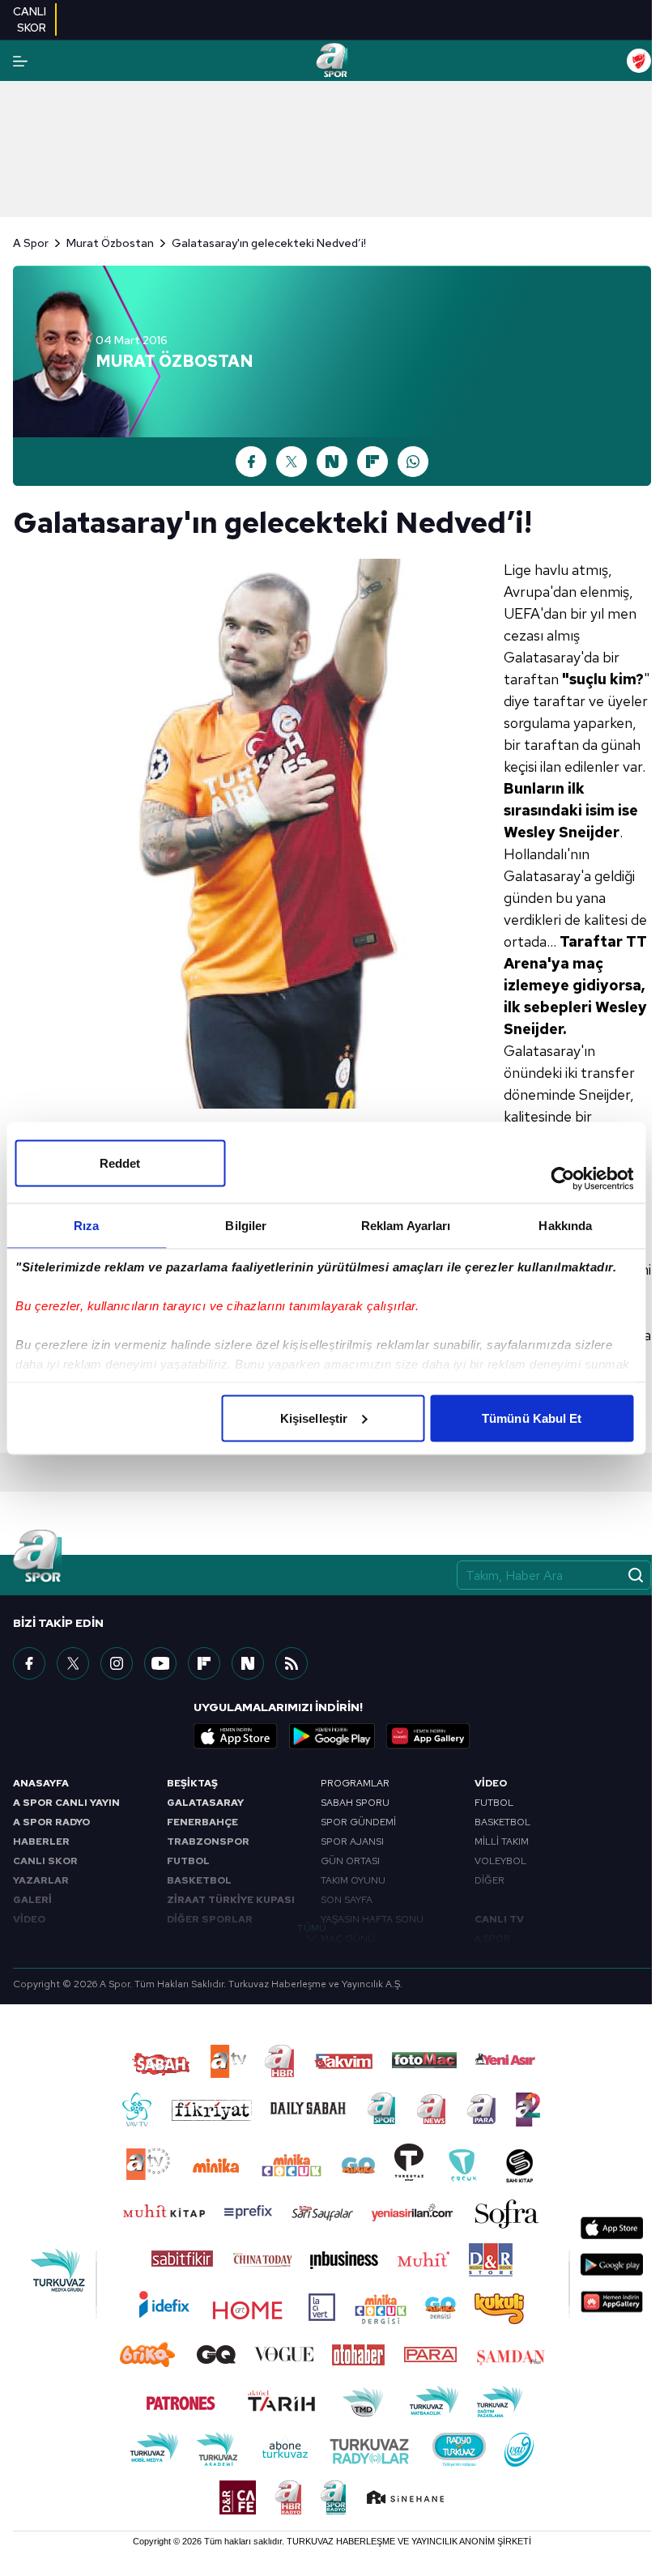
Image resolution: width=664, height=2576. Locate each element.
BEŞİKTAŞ (192, 1783)
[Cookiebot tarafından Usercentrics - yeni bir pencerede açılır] (562, 1178)
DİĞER (489, 1880)
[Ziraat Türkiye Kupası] (639, 61)
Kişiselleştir (314, 1418)
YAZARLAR (41, 1880)
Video (491, 1783)
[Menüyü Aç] (20, 61)
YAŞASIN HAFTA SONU (372, 1919)
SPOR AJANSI (352, 1842)
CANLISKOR (30, 19)
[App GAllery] (428, 1736)
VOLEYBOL (500, 1861)
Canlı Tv (499, 1919)
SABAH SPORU (355, 1803)
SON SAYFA (347, 1900)
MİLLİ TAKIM (502, 1842)
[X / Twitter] (292, 462)
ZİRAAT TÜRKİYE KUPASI (231, 1900)
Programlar (355, 1783)
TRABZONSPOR (208, 1842)
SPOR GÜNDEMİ (358, 1822)
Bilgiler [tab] (246, 1225)
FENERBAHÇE (202, 1822)
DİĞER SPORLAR (210, 1919)
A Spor (31, 243)
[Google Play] (332, 1736)
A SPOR (492, 1939)
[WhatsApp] (413, 462)
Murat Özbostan (110, 243)
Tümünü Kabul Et (532, 1418)
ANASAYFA (41, 1783)
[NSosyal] (248, 1663)
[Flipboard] (372, 462)
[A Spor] (332, 61)
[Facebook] (251, 462)
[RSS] (292, 1663)
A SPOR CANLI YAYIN (66, 1803)
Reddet (120, 1162)
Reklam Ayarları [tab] (406, 1225)
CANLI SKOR (45, 1861)
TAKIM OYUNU (353, 1880)
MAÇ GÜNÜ (348, 1939)
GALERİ (32, 1900)
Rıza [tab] (86, 1225)
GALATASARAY (205, 1803)
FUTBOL (188, 1861)
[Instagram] (117, 1663)
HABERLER (41, 1842)
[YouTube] (160, 1663)
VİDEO (29, 1919)
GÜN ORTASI (350, 1861)
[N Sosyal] (332, 462)
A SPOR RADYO (51, 1822)
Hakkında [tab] (565, 1225)
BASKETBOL (199, 1880)
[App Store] (236, 1736)
